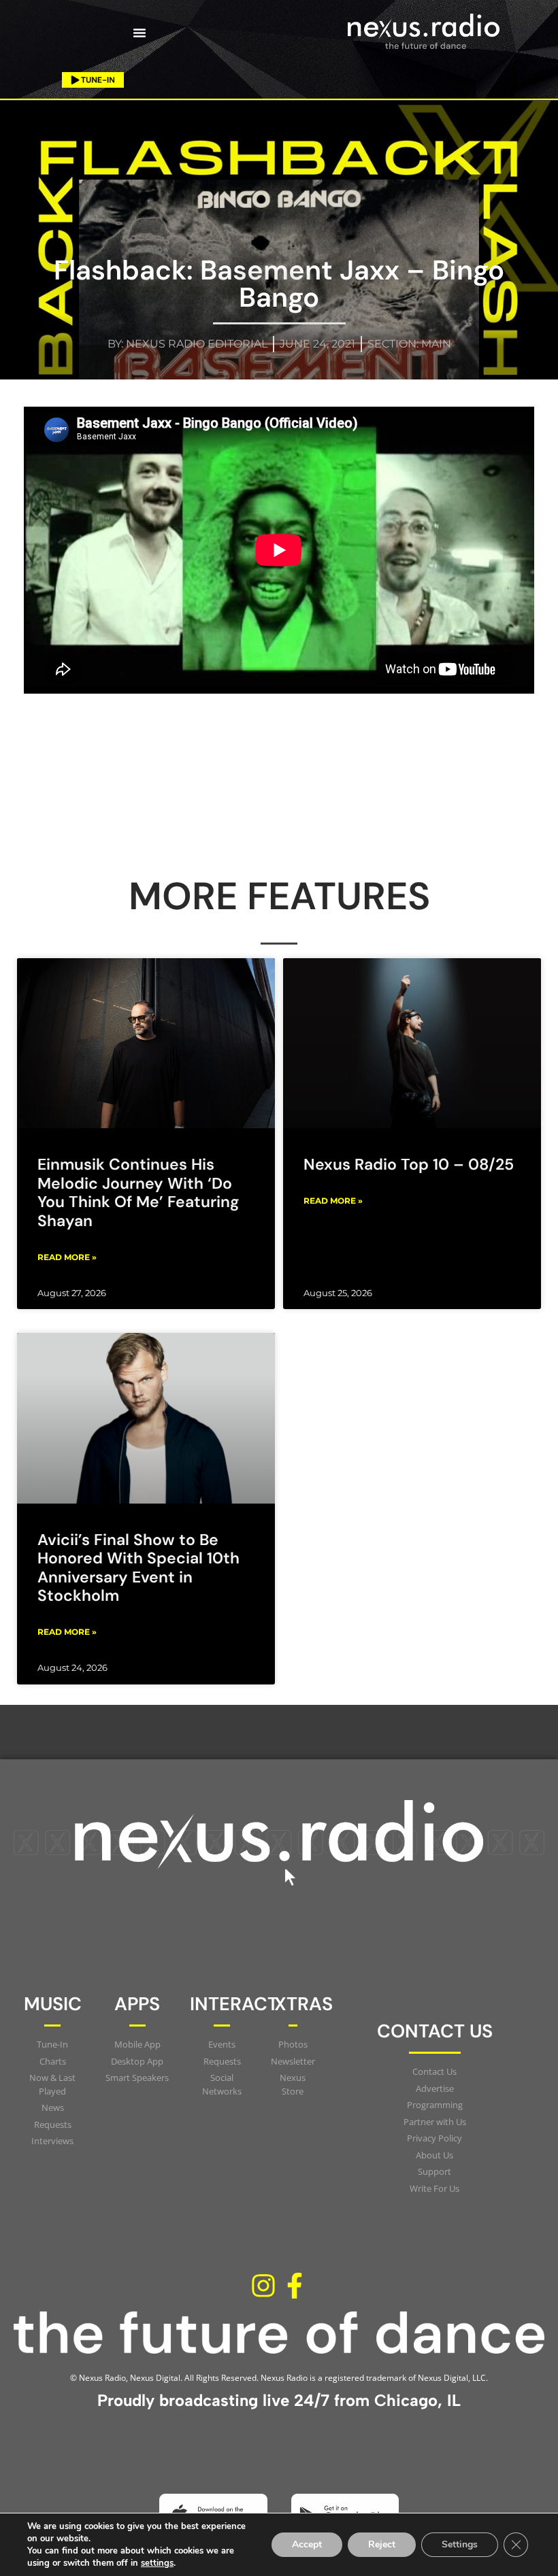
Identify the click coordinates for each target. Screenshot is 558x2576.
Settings (460, 2544)
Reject (382, 2544)
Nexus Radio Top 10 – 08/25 (409, 1164)
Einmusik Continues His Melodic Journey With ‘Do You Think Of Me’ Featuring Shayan (138, 1192)
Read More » (67, 1257)
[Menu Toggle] (139, 33)
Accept (307, 2544)
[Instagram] (263, 2286)
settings (157, 2563)
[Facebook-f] (295, 2286)
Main (436, 344)
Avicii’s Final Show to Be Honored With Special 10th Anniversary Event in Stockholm (138, 1568)
